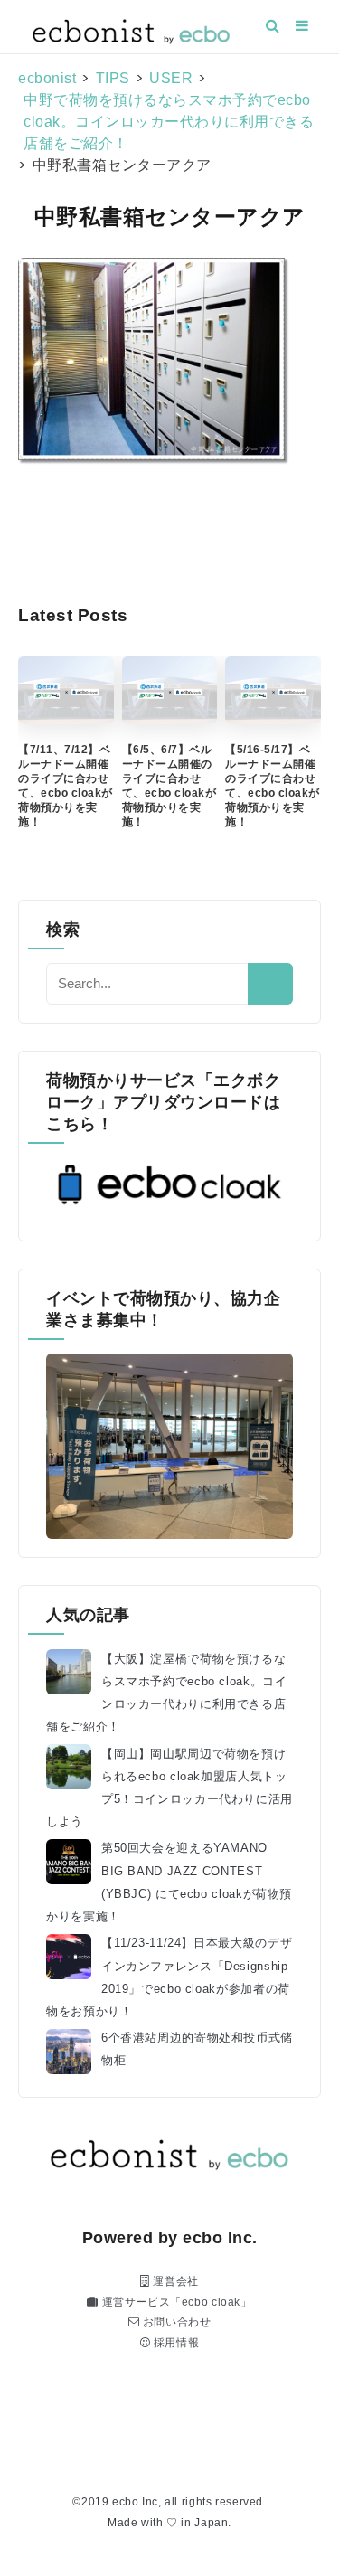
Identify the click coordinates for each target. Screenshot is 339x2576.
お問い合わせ (175, 2322)
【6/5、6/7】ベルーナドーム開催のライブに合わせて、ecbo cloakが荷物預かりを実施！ (169, 786)
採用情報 (174, 2343)
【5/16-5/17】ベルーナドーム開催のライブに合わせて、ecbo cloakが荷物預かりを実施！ (273, 786)
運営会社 (174, 2281)
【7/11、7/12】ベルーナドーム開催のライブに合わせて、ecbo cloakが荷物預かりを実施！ (66, 786)
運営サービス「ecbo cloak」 (175, 2302)
